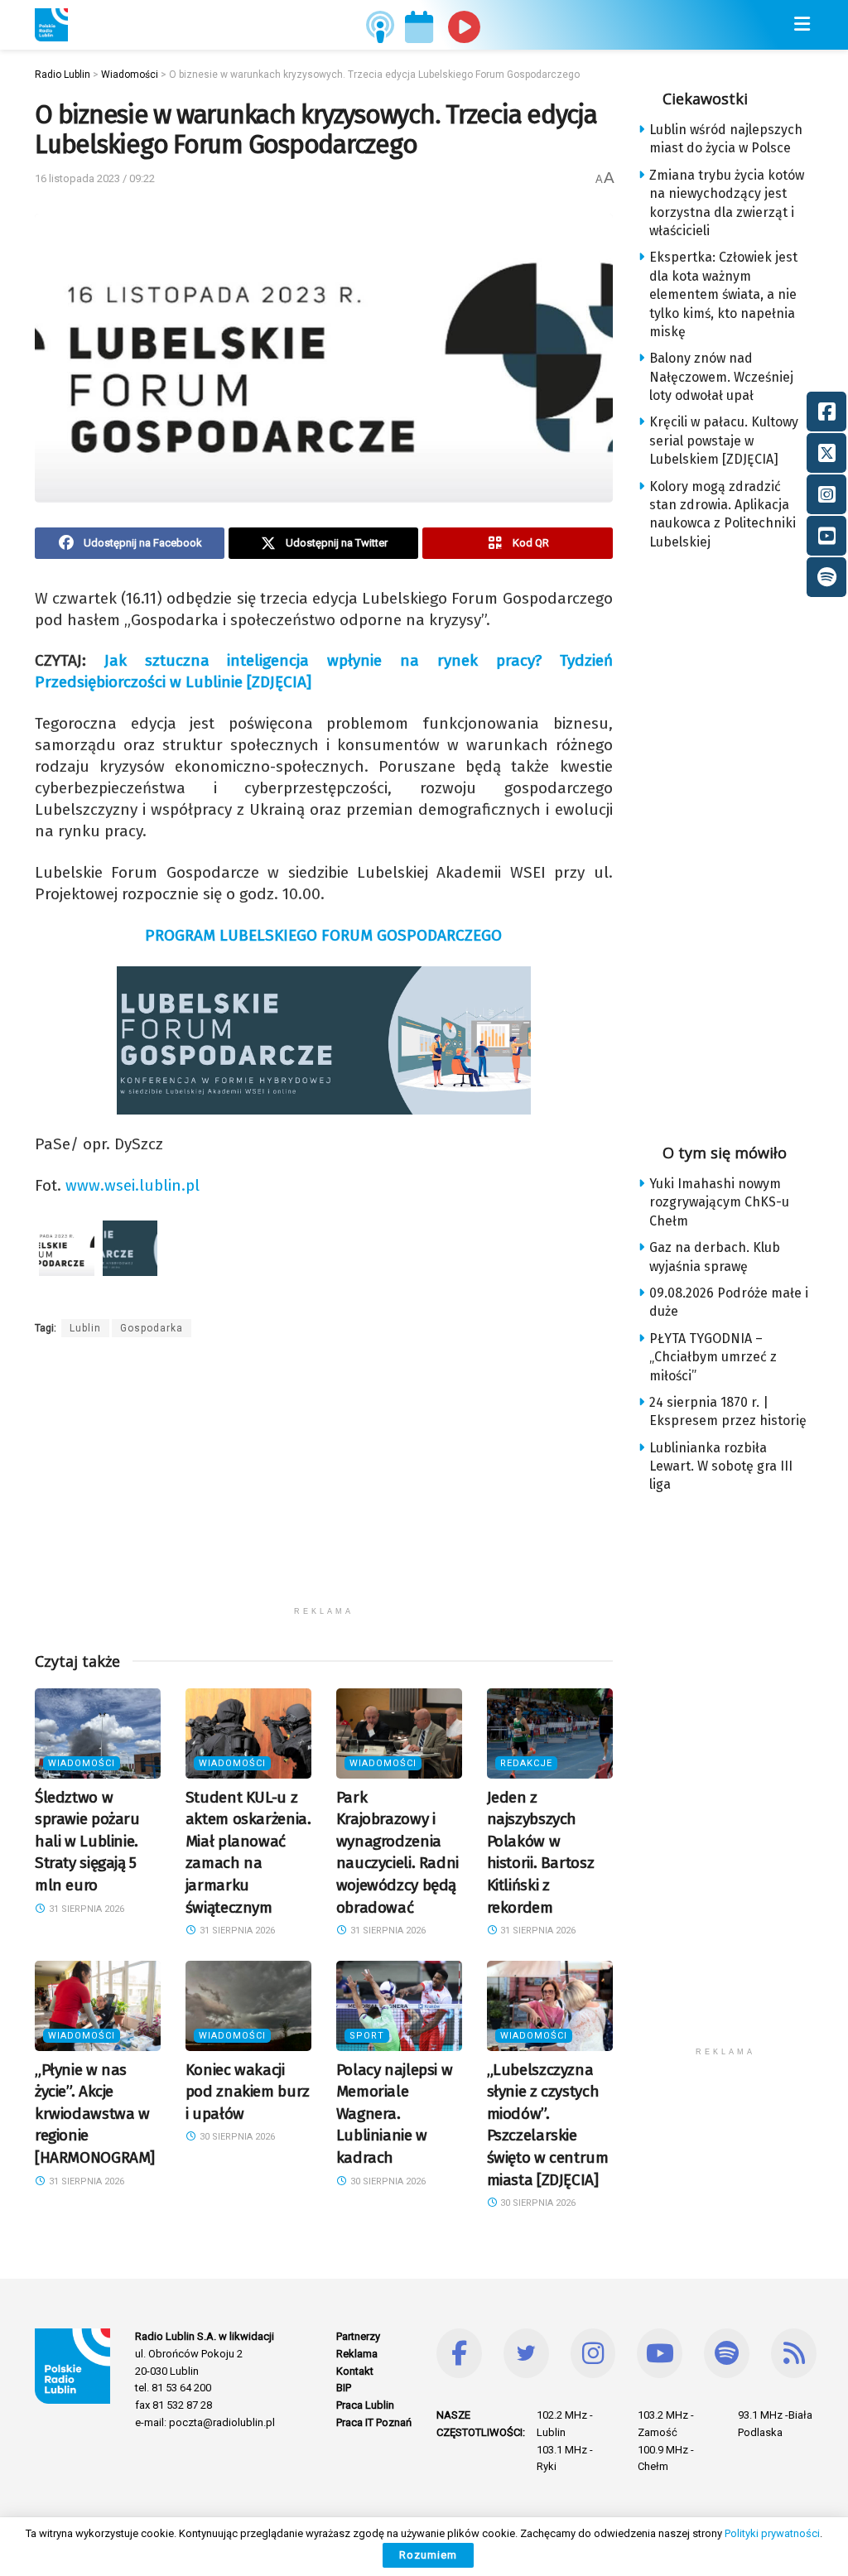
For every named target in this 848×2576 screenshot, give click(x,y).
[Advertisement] (324, 1482)
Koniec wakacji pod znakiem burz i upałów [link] (248, 2092)
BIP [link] (344, 2388)
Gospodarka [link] (152, 1328)
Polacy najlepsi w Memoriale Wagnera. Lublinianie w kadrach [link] (395, 2114)
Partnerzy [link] (358, 2336)
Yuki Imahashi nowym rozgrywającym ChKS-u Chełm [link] (719, 1202)
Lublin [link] (85, 1328)
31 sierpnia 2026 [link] (85, 1909)
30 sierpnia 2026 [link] (236, 2137)
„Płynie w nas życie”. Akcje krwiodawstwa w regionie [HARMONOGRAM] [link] (95, 2114)
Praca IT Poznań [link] (374, 2422)
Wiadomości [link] (82, 1763)
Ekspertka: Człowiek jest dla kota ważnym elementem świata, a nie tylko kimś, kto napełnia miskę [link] (723, 294)
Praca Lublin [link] (365, 2405)
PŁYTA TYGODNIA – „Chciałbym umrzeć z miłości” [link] (713, 1357)
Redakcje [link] (526, 1763)
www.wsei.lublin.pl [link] (132, 1185)
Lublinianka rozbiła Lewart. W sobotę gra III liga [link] (721, 1466)
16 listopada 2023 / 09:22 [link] (95, 178)
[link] (51, 25)
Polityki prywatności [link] (772, 2533)
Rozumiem (428, 2555)
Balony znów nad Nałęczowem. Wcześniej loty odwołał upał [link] (721, 377)
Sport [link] (367, 2036)
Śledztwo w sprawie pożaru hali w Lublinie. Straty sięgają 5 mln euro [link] (87, 1841)
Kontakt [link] (355, 2371)
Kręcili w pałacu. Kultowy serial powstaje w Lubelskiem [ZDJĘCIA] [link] (724, 441)
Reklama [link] (357, 2354)
